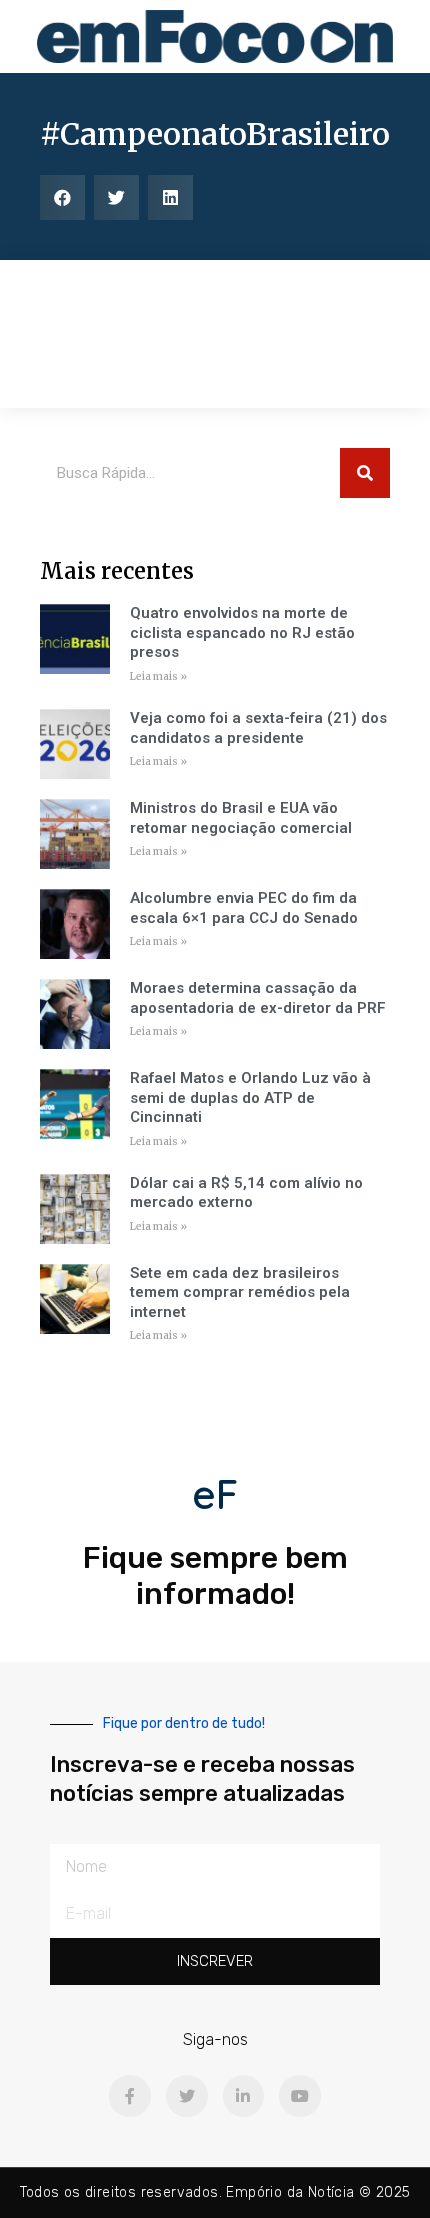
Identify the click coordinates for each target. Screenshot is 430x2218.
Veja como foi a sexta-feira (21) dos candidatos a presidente (258, 728)
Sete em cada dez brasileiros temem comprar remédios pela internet (240, 1292)
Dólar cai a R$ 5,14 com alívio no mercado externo (246, 1193)
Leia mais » (158, 676)
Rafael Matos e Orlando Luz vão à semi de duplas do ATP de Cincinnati (250, 1097)
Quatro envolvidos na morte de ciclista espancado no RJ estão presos (242, 632)
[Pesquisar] (365, 473)
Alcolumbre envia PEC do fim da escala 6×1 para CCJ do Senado (244, 908)
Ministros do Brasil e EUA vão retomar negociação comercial (241, 818)
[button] (62, 197)
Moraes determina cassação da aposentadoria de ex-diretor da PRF (258, 998)
